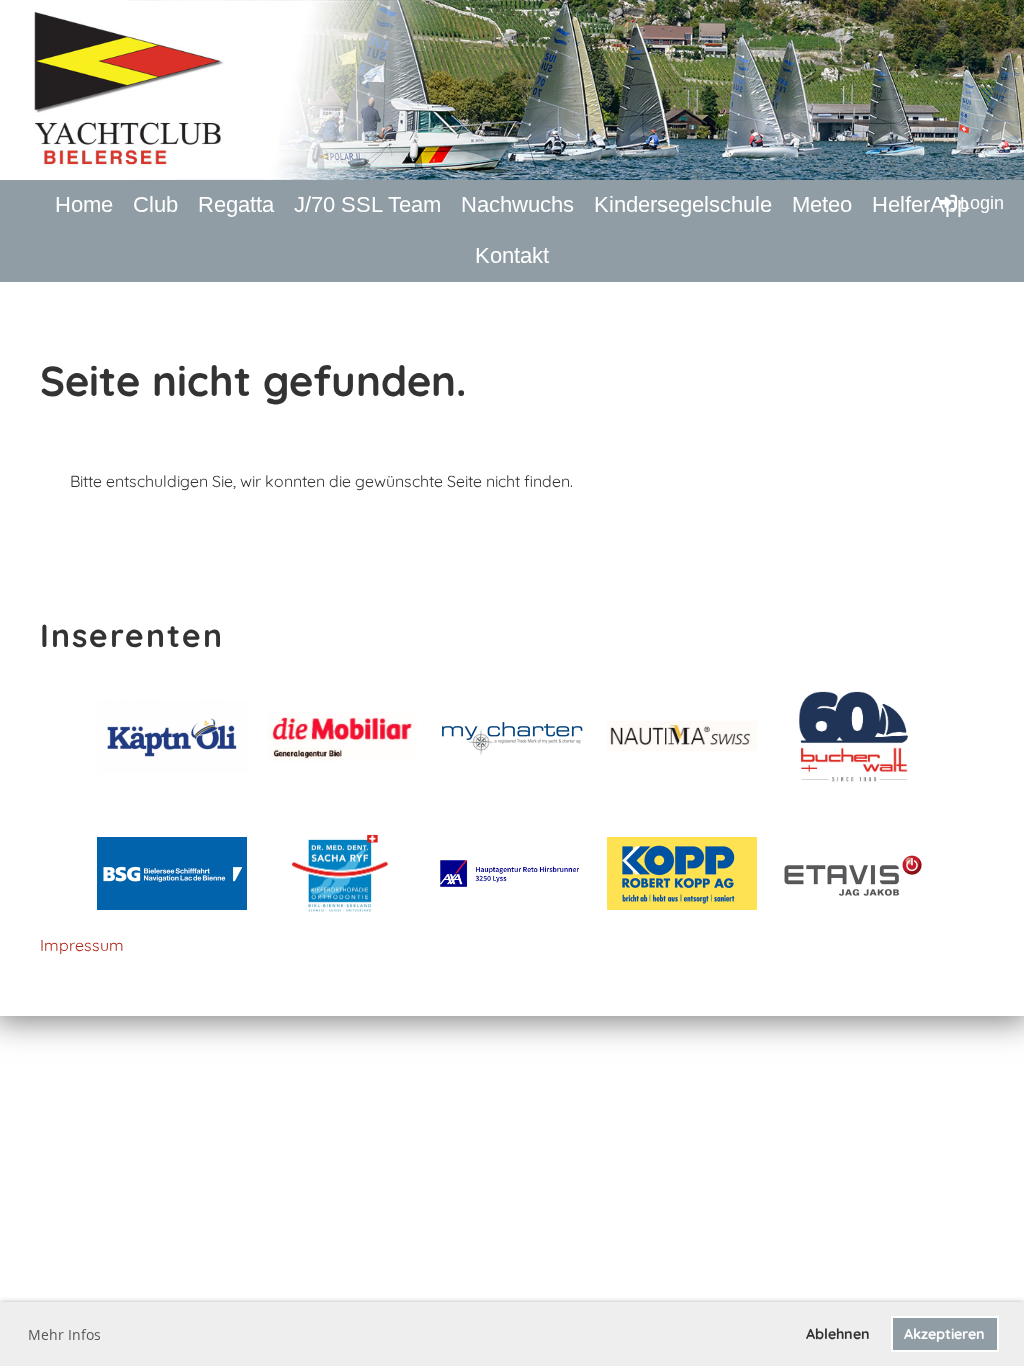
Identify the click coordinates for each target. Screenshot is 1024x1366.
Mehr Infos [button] (64, 1334)
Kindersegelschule (683, 204)
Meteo (822, 204)
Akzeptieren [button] (944, 1334)
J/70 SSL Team (367, 204)
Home (84, 204)
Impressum (82, 945)
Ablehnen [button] (838, 1334)
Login (982, 203)
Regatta (236, 204)
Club (155, 204)
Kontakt (512, 255)
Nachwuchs (517, 204)
